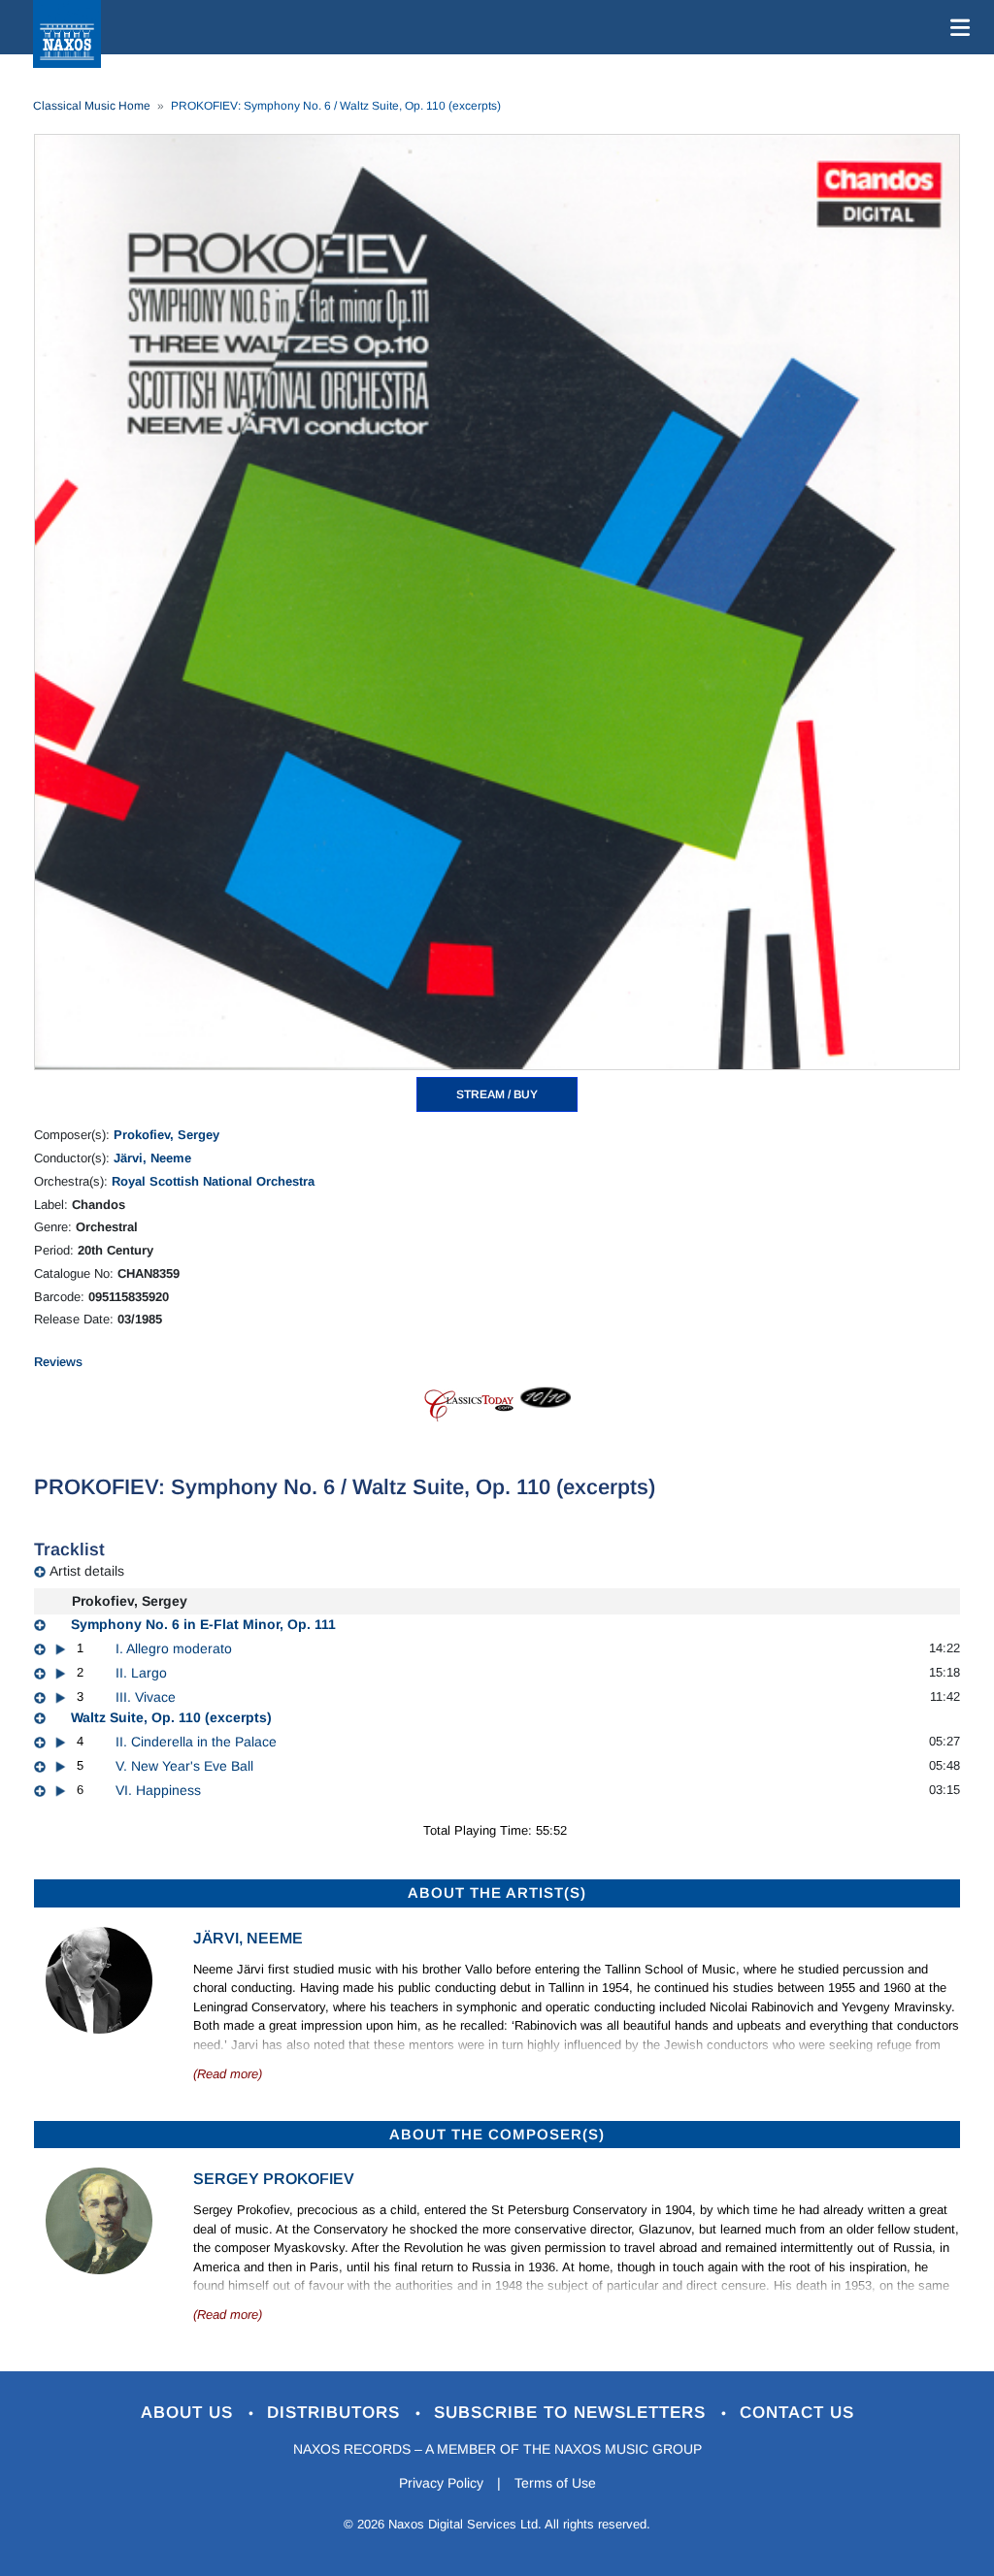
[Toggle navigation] (956, 27)
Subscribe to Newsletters (573, 2413)
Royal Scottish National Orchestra (213, 1181)
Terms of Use (555, 2483)
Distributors (336, 2413)
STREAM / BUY (497, 1094)
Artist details (87, 1571)
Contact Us (797, 2413)
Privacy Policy (441, 2483)
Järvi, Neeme (152, 1158)
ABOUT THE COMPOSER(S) (497, 2134)
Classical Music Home (92, 106)
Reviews (58, 1362)
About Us (190, 2413)
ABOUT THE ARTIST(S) (497, 1892)
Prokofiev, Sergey (166, 1135)
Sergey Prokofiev (274, 2179)
